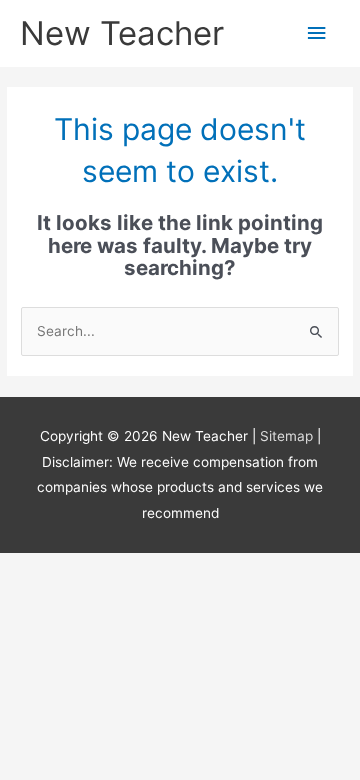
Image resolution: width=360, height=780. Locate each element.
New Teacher (122, 33)
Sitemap (288, 436)
